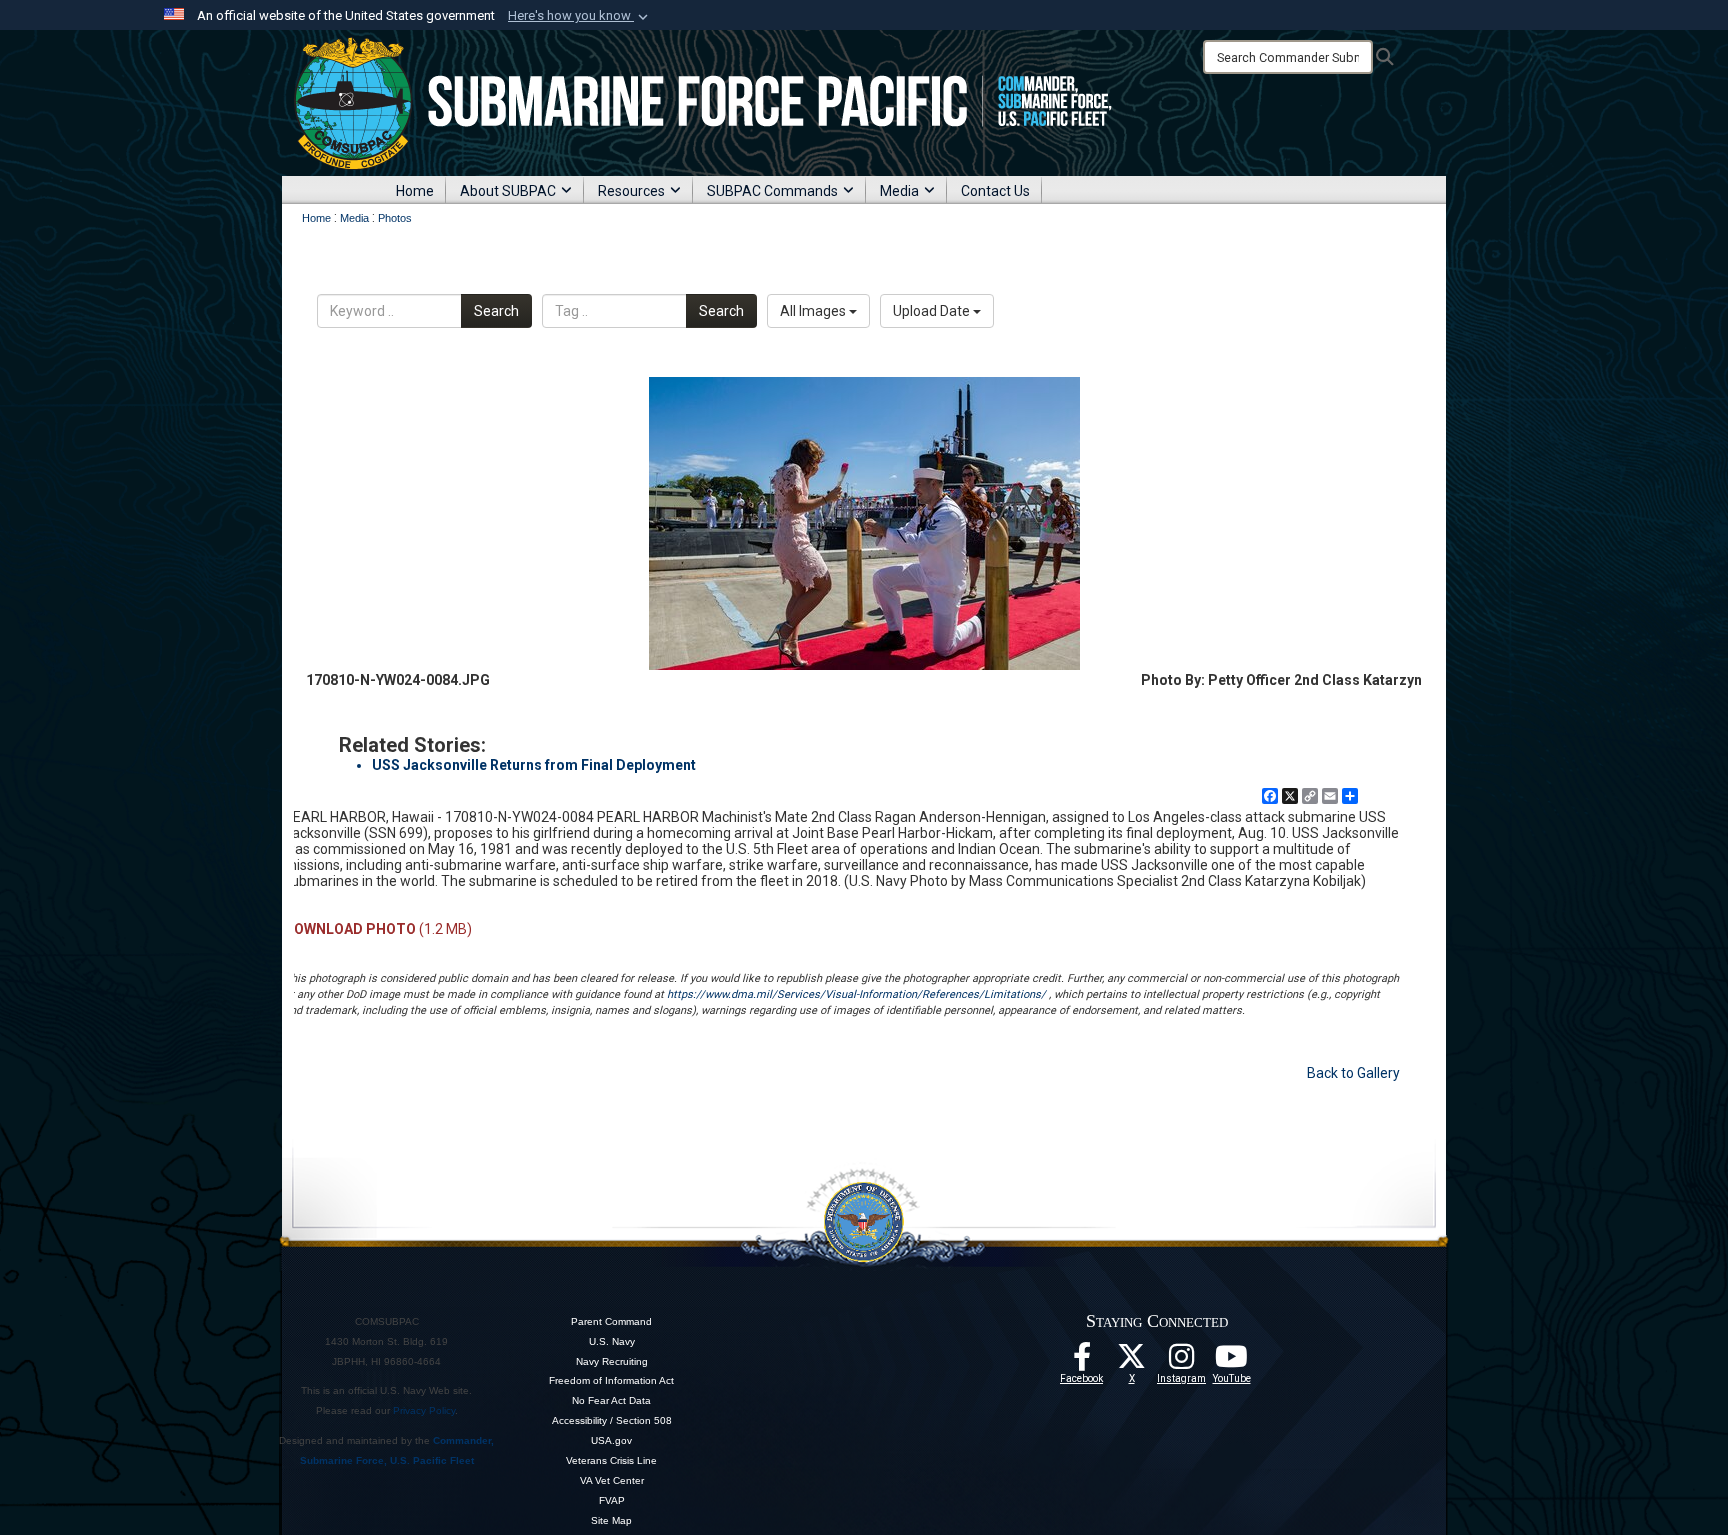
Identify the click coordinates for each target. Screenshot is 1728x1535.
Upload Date (933, 311)
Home (415, 191)
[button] (580, 16)
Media (899, 191)
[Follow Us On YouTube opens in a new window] (1232, 1362)
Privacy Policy (424, 1410)
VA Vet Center (612, 1480)
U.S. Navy (612, 1341)
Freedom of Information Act (611, 1380)
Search (496, 311)
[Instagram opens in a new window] (1182, 1362)
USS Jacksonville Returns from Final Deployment (534, 765)
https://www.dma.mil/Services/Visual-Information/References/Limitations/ (856, 994)
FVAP (612, 1500)
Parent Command (611, 1321)
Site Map (611, 1520)
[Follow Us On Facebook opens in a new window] (1082, 1362)
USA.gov (611, 1440)
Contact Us (995, 191)
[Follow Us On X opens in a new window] (1132, 1362)
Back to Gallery (1353, 1073)
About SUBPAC (508, 191)
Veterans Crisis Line (611, 1460)
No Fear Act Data (611, 1400)
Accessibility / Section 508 (612, 1420)
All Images (814, 311)
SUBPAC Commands (772, 191)
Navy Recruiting (612, 1361)
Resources (631, 191)
